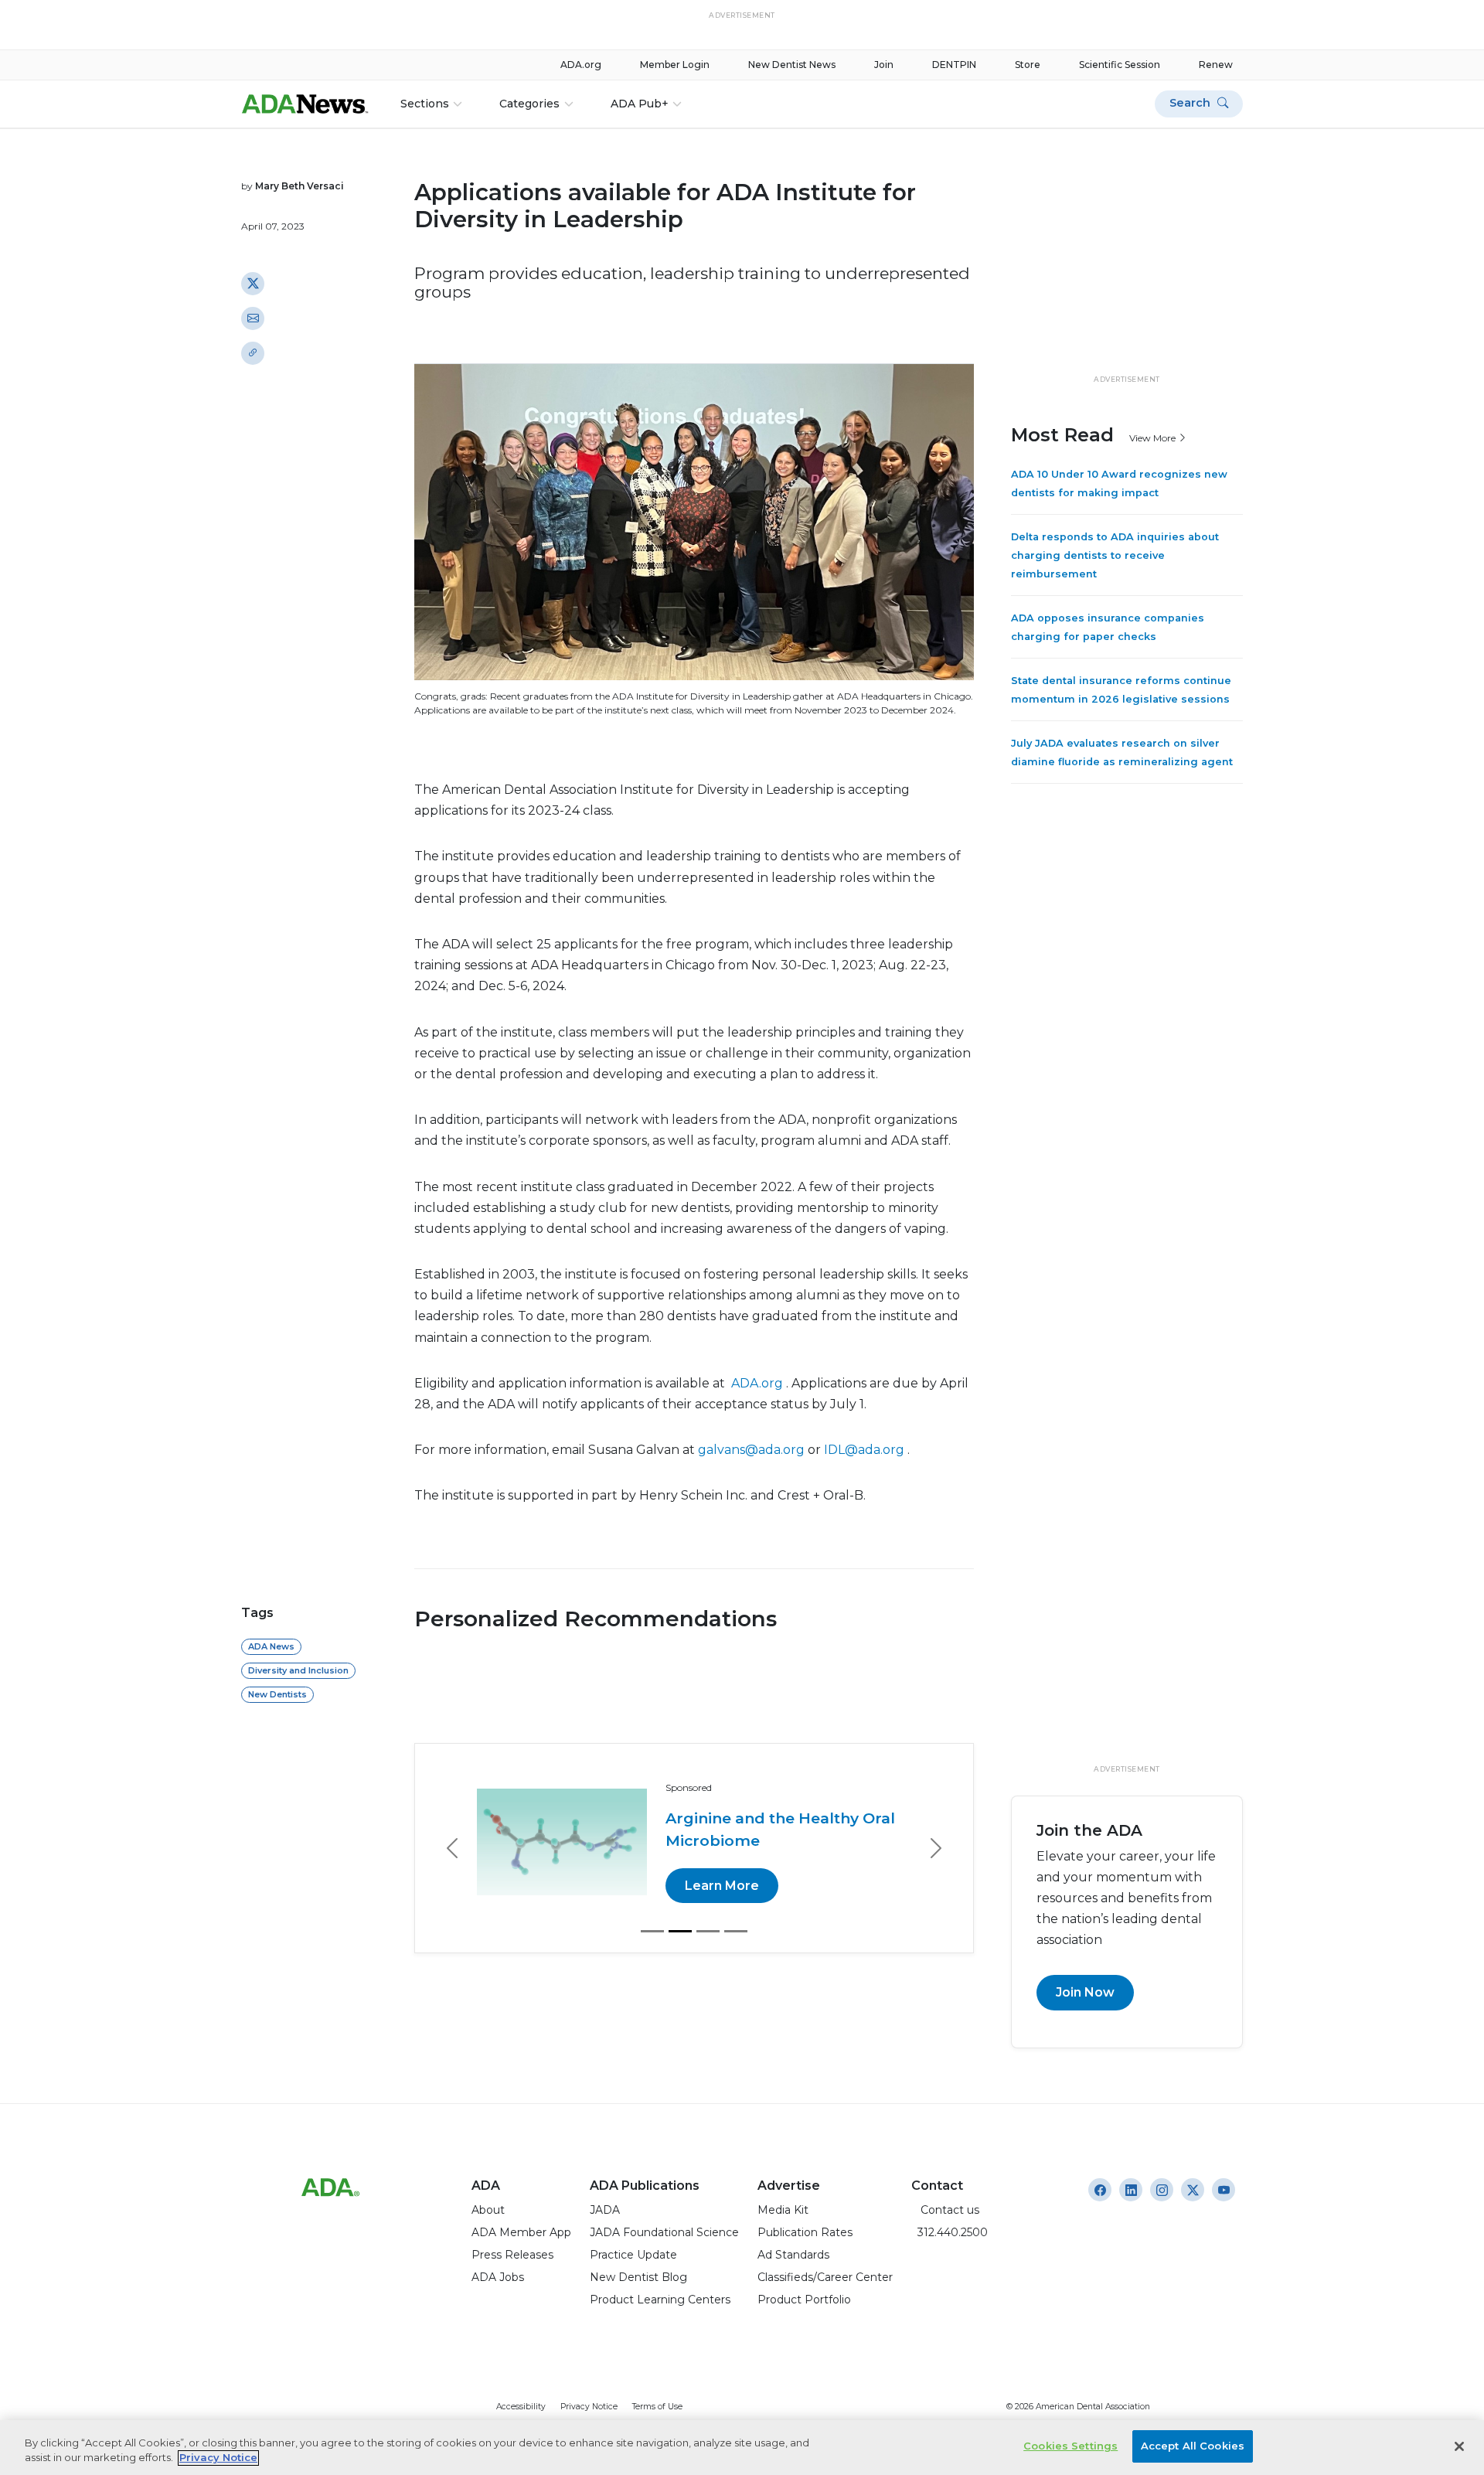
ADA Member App (521, 2232)
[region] (742, 2448)
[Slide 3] (708, 1931)
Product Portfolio (804, 2300)
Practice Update (633, 2255)
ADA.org (581, 65)
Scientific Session (1120, 65)
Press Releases (512, 2255)
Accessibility (521, 2407)
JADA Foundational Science (664, 2232)
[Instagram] (1100, 2190)
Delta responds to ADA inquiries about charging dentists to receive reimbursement (1115, 555)
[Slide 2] (680, 1931)
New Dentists (277, 1694)
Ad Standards (793, 2255)
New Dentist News (792, 65)
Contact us (945, 2210)
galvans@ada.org (751, 1450)
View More (1154, 437)
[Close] (1459, 2446)
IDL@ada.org (864, 1450)
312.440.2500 (950, 2232)
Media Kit (783, 2210)
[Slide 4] (736, 1931)
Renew (1216, 65)
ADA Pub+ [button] (640, 104)
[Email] (253, 318)
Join (884, 65)
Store (1028, 65)
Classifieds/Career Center (825, 2277)
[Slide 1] (652, 1931)
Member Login (675, 65)
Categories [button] (529, 104)
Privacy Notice (589, 2407)
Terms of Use (657, 2407)
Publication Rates (805, 2232)
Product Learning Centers (660, 2300)
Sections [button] (425, 104)
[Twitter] (253, 283)
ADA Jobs (498, 2277)
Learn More (722, 1886)
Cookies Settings (1070, 2446)
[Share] (253, 352)
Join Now (1085, 1992)
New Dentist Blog (638, 2277)
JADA (605, 2210)
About (488, 2210)
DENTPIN (954, 65)
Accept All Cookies (1193, 2446)
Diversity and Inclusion (298, 1670)
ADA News (271, 1646)
